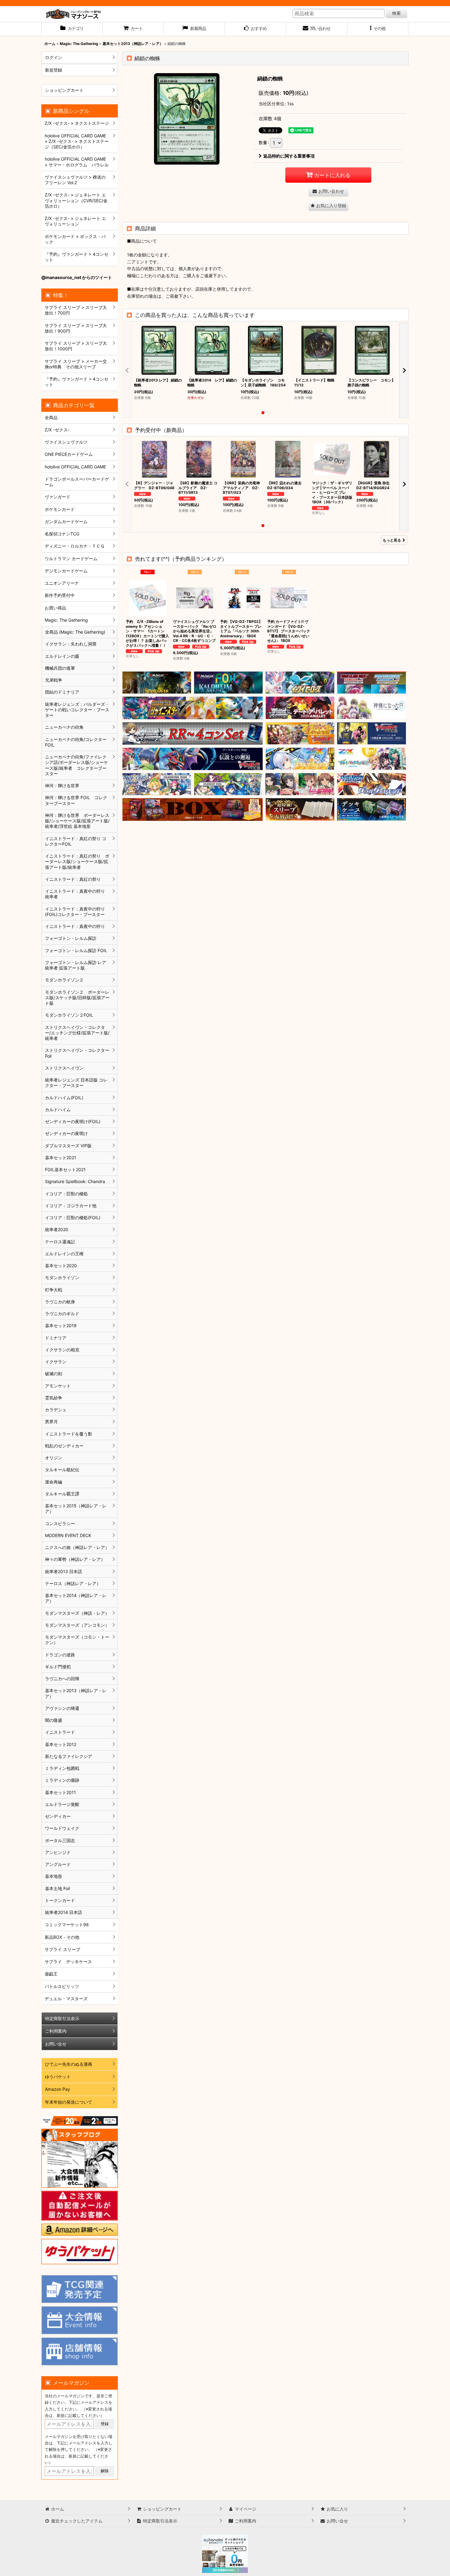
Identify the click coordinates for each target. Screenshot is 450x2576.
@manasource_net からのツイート (77, 277)
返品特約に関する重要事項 (289, 156)
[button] (378, 29)
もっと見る (392, 540)
